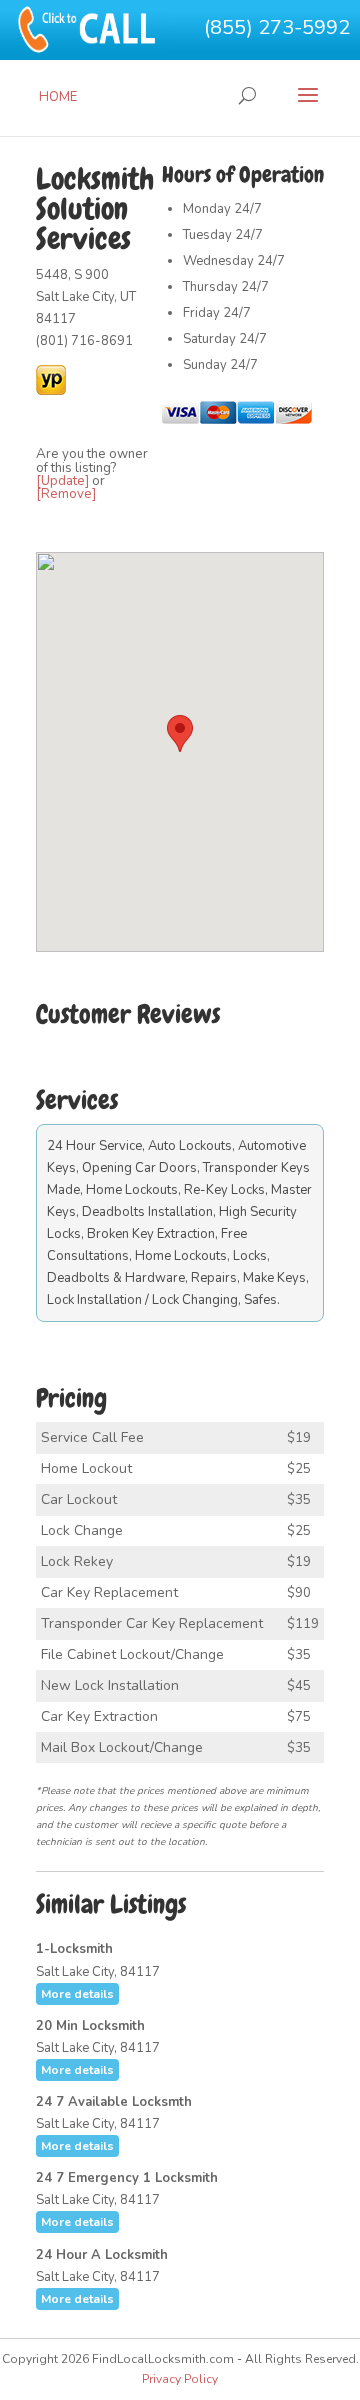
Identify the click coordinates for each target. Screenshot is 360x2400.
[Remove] (66, 494)
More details (77, 1994)
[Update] (62, 481)
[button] (180, 733)
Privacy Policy (180, 2379)
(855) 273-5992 (277, 27)
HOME (58, 97)
